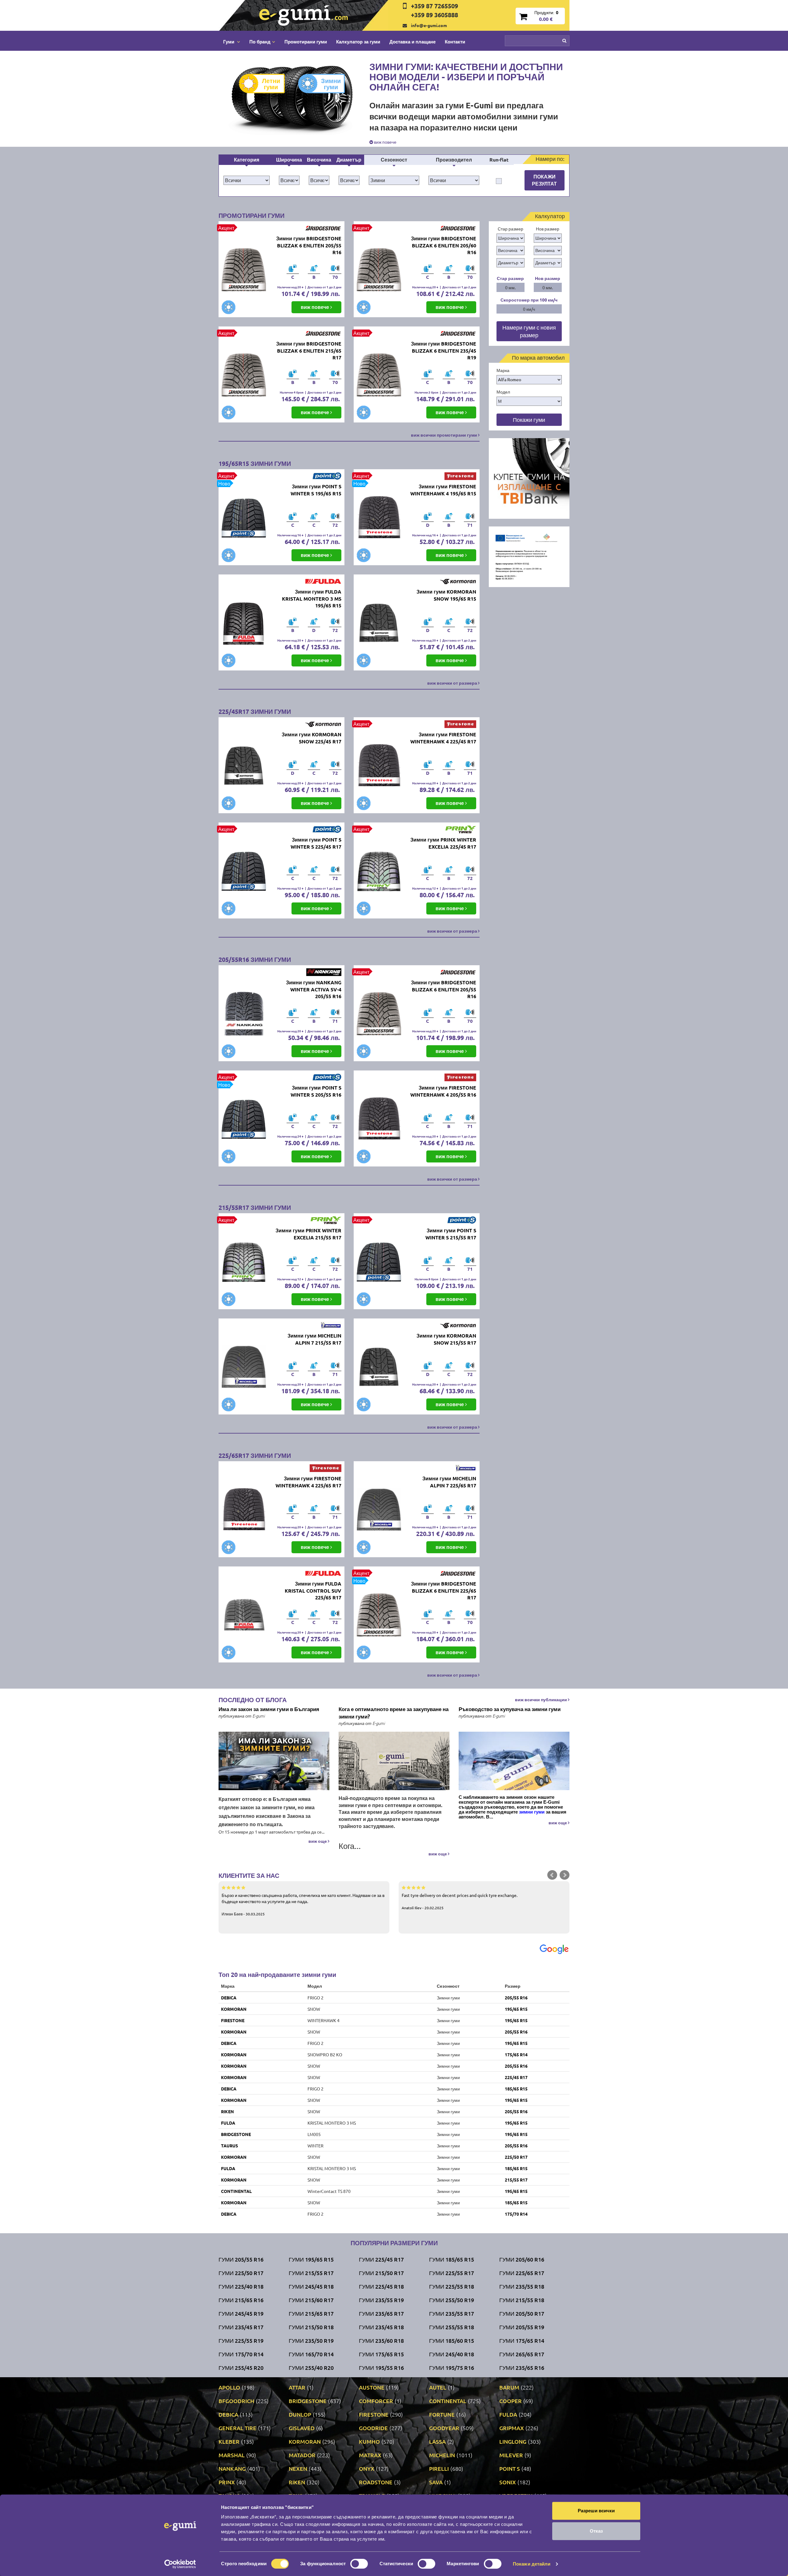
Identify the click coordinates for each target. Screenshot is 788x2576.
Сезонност (394, 160)
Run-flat (499, 160)
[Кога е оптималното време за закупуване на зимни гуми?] (394, 1761)
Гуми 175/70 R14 (241, 2354)
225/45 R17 (516, 2077)
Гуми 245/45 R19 (241, 2313)
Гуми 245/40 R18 (452, 2354)
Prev (552, 1875)
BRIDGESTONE (236, 2134)
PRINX (227, 2482)
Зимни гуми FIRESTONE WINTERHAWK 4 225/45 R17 (443, 738)
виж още (318, 1841)
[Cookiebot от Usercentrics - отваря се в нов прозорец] (180, 2564)
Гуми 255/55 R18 (452, 2327)
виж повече (385, 142)
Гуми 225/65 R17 (522, 2273)
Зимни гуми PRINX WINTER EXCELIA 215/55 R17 (308, 1234)
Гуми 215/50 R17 (381, 2273)
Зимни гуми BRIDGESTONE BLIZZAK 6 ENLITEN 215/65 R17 (309, 351)
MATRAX (370, 2455)
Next (565, 1875)
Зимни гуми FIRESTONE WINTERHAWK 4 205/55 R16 (443, 1091)
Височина (319, 160)
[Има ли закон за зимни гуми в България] (274, 1761)
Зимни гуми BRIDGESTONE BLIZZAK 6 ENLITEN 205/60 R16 (444, 245)
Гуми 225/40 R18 (241, 2286)
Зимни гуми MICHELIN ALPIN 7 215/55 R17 (314, 1339)
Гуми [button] (229, 42)
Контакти (455, 42)
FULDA (228, 2123)
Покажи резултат (544, 180)
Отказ (596, 2531)
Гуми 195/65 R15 (311, 2259)
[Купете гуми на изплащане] (529, 478)
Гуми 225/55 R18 (452, 2286)
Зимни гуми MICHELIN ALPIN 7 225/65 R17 (449, 1482)
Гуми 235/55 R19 (381, 2300)
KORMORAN (234, 2009)
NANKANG (232, 2468)
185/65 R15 (516, 2089)
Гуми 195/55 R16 (381, 2368)
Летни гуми (271, 84)
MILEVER (511, 2455)
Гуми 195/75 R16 (452, 2368)
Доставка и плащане (412, 42)
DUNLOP (300, 2414)
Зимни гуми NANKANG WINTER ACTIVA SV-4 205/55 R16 (314, 989)
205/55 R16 (516, 1998)
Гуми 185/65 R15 (452, 2259)
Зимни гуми (331, 84)
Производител (454, 160)
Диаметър (349, 160)
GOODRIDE (373, 2428)
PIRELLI (439, 2468)
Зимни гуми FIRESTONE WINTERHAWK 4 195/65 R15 (443, 490)
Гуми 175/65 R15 (381, 2354)
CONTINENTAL (236, 2191)
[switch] (359, 2564)
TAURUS (229, 2146)
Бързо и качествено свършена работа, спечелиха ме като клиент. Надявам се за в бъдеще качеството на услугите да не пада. (303, 1904)
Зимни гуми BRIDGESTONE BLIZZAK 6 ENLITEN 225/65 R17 (444, 1591)
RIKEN (227, 2111)
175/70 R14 (516, 2214)
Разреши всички (596, 2511)
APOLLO (229, 2387)
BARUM (509, 2387)
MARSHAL (232, 2455)
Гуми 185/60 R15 (452, 2340)
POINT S (510, 2468)
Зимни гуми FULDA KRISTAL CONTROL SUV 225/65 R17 (313, 1591)
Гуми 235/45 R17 (241, 2327)
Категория (247, 160)
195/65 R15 (516, 2009)
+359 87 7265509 (434, 6)
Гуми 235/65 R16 (522, 2368)
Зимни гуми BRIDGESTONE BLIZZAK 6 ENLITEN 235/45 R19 (444, 351)
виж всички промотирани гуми (444, 435)
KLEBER (229, 2441)
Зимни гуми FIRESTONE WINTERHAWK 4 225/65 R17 (308, 1482)
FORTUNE (442, 2414)
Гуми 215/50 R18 (311, 2327)
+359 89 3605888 (434, 15)
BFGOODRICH (236, 2401)
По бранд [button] (260, 42)
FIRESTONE (233, 2020)
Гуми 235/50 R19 (311, 2340)
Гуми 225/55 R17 (452, 2273)
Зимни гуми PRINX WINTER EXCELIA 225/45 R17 (443, 843)
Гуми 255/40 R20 (311, 2368)
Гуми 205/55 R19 (522, 2327)
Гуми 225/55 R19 (241, 2340)
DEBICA (229, 1998)
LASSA (437, 2441)
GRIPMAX (512, 2428)
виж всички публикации (541, 1699)
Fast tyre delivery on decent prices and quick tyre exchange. (460, 1901)
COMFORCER (376, 2401)
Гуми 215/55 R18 (522, 2300)
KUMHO (369, 2441)
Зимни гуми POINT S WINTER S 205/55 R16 (316, 1091)
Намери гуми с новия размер (529, 331)
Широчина (289, 160)
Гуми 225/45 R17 (381, 2259)
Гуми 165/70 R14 (311, 2354)
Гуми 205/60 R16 (522, 2259)
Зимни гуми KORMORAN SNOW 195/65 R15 (446, 595)
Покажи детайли (532, 2564)
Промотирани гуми (306, 42)
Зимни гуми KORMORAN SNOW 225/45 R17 (312, 738)
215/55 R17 (516, 2180)
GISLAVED (302, 2428)
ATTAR (297, 2387)
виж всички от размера (453, 683)
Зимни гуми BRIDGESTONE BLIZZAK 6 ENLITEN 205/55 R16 (309, 245)
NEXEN (298, 2468)
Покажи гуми (529, 420)
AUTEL (438, 2387)
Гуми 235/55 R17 (452, 2313)
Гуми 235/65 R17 (381, 2313)
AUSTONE (372, 2387)
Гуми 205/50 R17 (522, 2313)
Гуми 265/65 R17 (522, 2354)
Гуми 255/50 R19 (452, 2300)
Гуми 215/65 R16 (241, 2300)
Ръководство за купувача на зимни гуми (510, 1709)
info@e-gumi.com (429, 25)
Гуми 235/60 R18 (381, 2340)
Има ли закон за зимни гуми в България (269, 1709)
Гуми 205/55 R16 (241, 2259)
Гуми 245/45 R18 (311, 2286)
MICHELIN (442, 2455)
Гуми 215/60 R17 (311, 2300)
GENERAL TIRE (237, 2428)
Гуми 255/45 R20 (241, 2368)
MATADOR (302, 2455)
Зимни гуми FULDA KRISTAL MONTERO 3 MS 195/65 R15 (312, 599)
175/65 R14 (516, 2054)
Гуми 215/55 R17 (311, 2273)
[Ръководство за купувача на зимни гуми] (514, 1761)
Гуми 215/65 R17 (311, 2313)
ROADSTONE (376, 2482)
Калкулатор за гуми (358, 42)
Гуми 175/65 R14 (522, 2340)
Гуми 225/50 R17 (241, 2273)
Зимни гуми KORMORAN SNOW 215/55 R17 (446, 1339)
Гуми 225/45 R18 (381, 2286)
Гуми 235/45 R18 (381, 2327)
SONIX (508, 2482)
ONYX (367, 2468)
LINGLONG (513, 2441)
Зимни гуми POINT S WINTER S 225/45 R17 (316, 843)
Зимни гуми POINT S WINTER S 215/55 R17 (451, 1234)
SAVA (436, 2482)
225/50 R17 (516, 2157)
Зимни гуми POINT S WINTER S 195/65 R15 (316, 490)
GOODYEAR (444, 2428)
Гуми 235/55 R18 (522, 2286)
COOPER (511, 2401)
